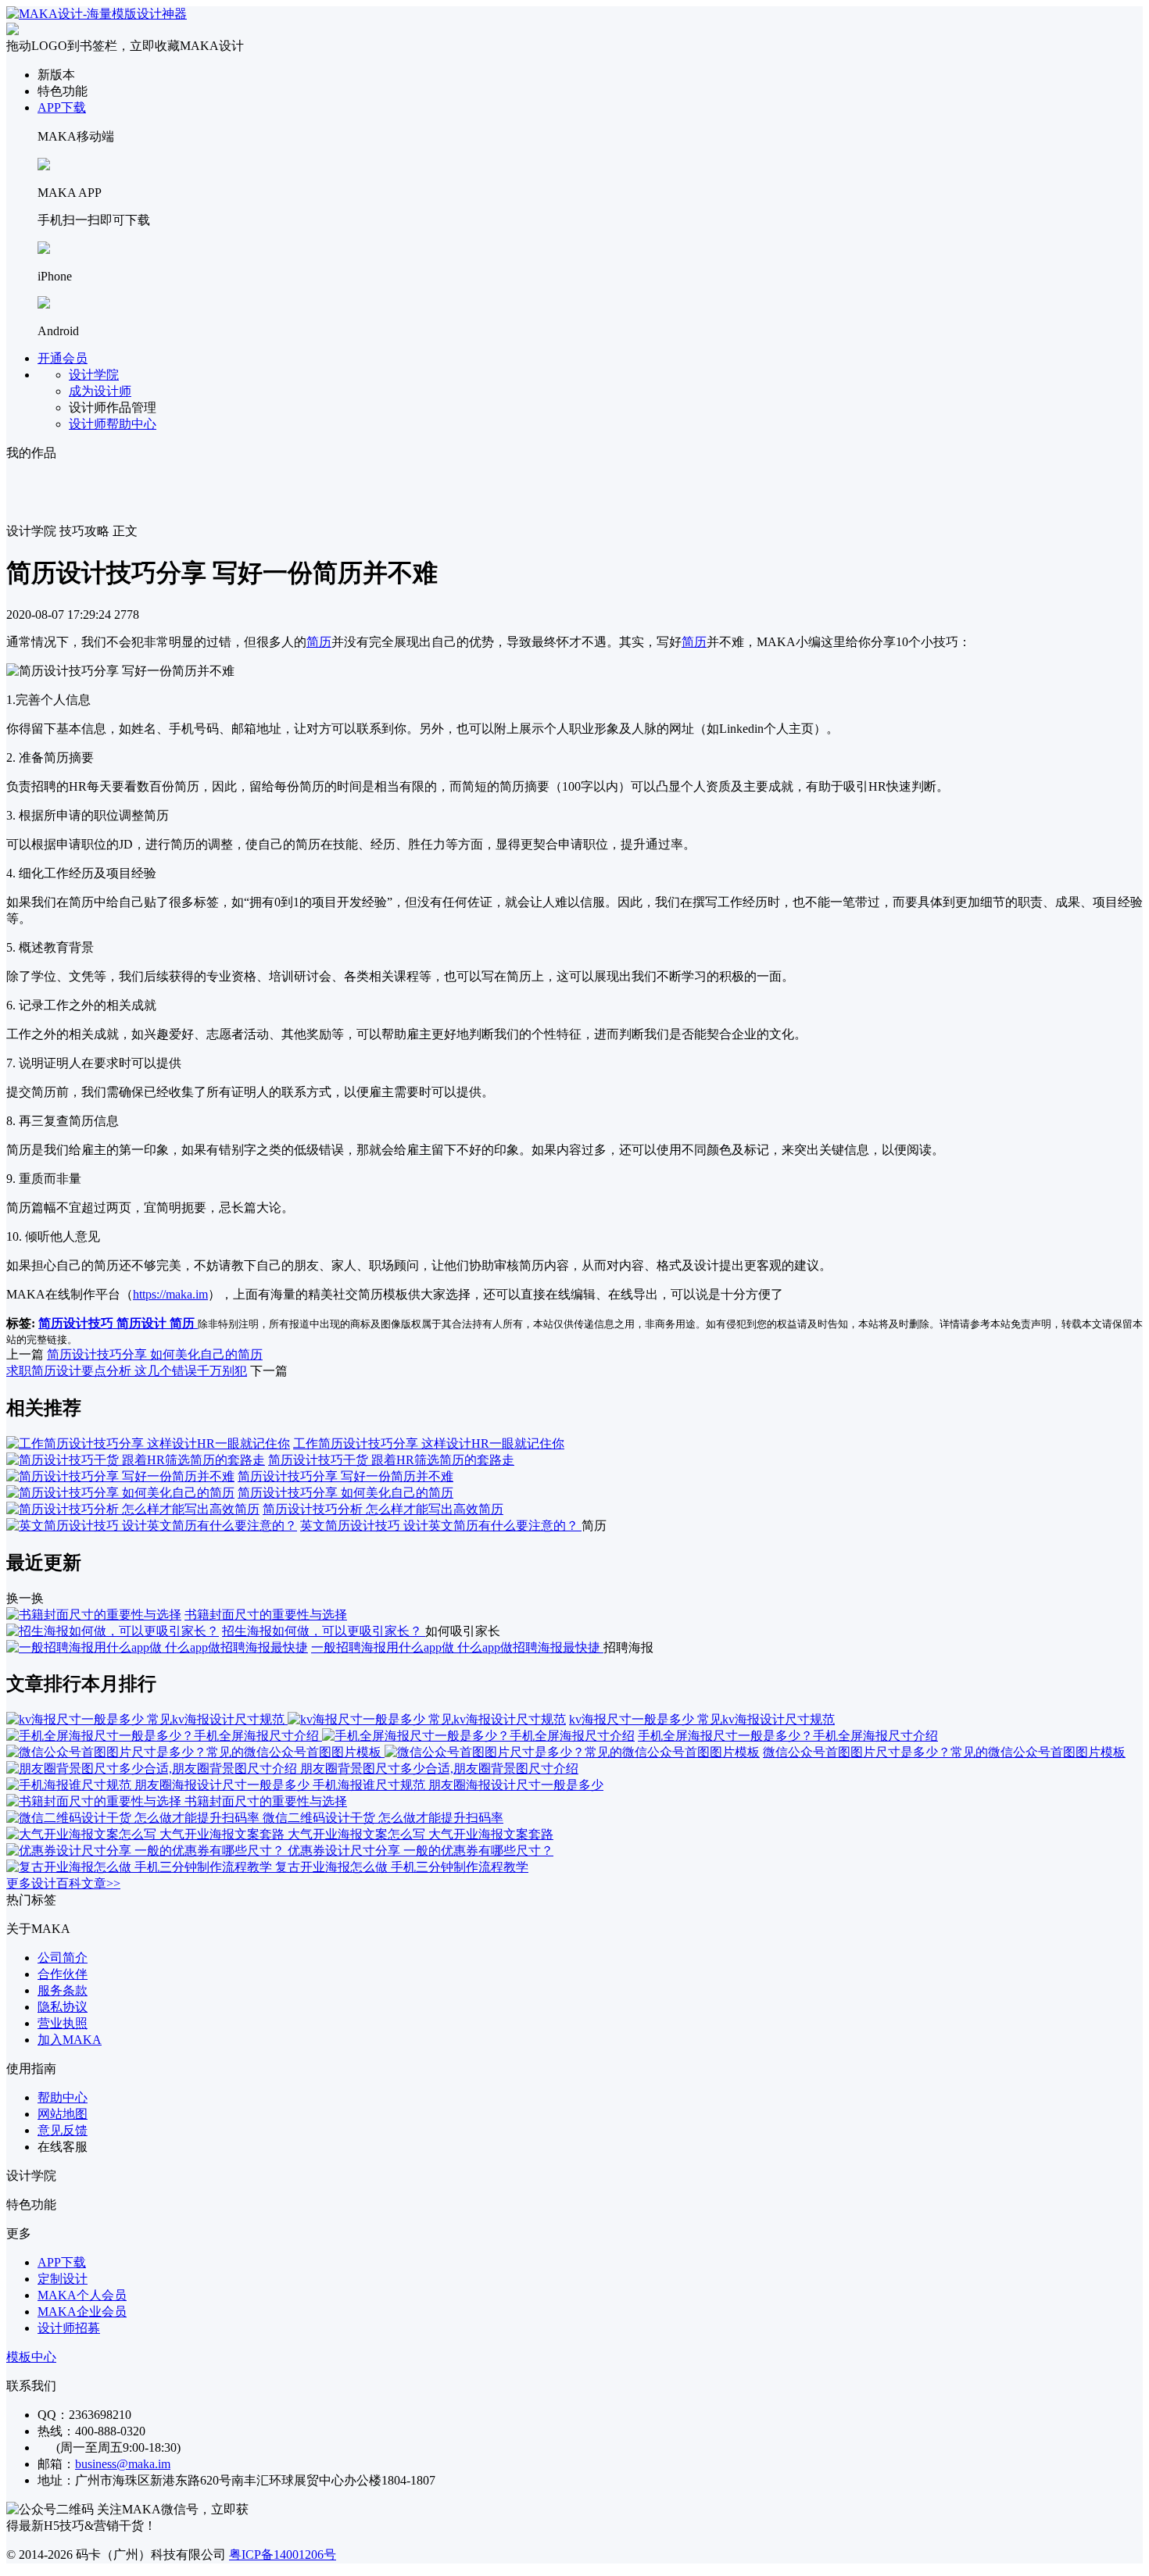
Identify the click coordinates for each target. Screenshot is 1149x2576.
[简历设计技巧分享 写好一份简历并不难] (120, 1476)
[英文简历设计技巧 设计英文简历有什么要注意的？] (152, 1526)
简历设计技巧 (77, 1323)
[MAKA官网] (97, 14)
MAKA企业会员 (82, 2312)
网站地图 (63, 2114)
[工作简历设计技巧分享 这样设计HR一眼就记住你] (148, 1443)
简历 (319, 642)
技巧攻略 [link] (84, 531)
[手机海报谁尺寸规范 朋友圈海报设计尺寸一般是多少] (159, 1785)
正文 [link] (125, 531)
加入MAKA (70, 2040)
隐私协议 (63, 2007)
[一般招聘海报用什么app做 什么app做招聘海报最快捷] (157, 1647)
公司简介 (63, 1958)
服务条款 (63, 1990)
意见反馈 (63, 2130)
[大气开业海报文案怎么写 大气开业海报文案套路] (147, 1834)
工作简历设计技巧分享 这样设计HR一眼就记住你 (429, 1443)
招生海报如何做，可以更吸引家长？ (324, 1631)
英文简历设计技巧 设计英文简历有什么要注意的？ (441, 1526)
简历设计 (143, 1323)
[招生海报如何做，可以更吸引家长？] (113, 1631)
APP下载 (62, 107)
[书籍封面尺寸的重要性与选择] (94, 1615)
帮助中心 (63, 2097)
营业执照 (63, 2023)
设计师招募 (69, 2328)
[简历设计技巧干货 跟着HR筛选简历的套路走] (136, 1460)
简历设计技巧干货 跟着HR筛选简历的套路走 (391, 1460)
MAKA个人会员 (82, 2295)
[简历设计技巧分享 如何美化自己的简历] (120, 1493)
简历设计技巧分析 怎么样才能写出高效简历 (383, 1509)
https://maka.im (170, 1294)
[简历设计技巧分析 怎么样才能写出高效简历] (133, 1509)
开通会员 (63, 358)
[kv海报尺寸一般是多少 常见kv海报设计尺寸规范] (286, 1719)
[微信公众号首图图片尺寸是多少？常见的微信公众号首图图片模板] (383, 1752)
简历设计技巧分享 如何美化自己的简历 (155, 1354)
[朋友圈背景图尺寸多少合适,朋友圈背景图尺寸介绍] (153, 1769)
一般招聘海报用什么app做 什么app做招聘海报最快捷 (457, 1647)
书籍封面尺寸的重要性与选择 (266, 1615)
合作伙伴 (63, 1974)
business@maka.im (123, 2464)
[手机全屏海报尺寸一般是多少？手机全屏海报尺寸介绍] (320, 1736)
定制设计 (63, 2279)
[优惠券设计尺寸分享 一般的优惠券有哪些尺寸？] (147, 1851)
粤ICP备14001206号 (283, 2555)
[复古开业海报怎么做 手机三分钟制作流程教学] (141, 1867)
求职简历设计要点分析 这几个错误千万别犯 (127, 1371)
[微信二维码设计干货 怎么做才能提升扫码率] (134, 1818)
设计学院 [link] (31, 531)
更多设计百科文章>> (63, 1883)
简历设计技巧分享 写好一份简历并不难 (345, 1476)
